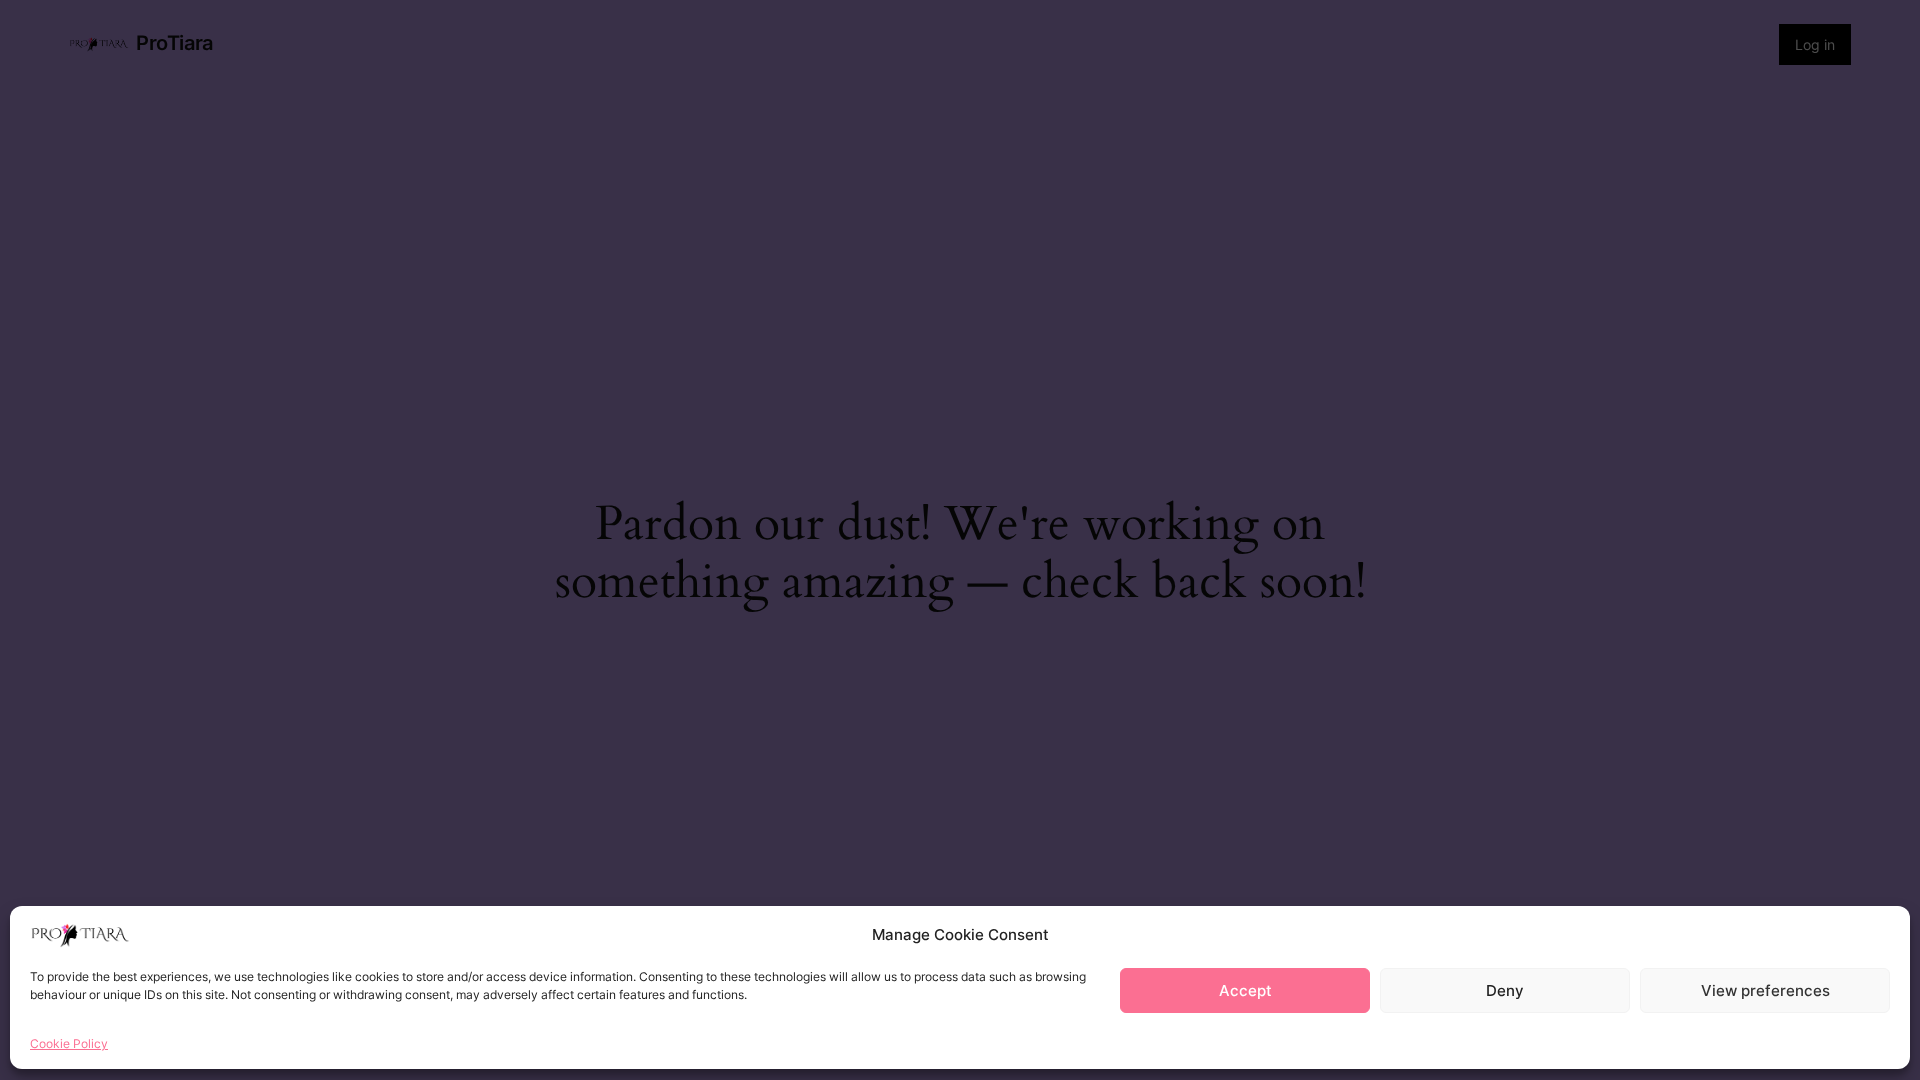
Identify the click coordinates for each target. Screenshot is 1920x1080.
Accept (1245, 990)
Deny (1505, 990)
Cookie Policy (69, 1043)
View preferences (1765, 990)
